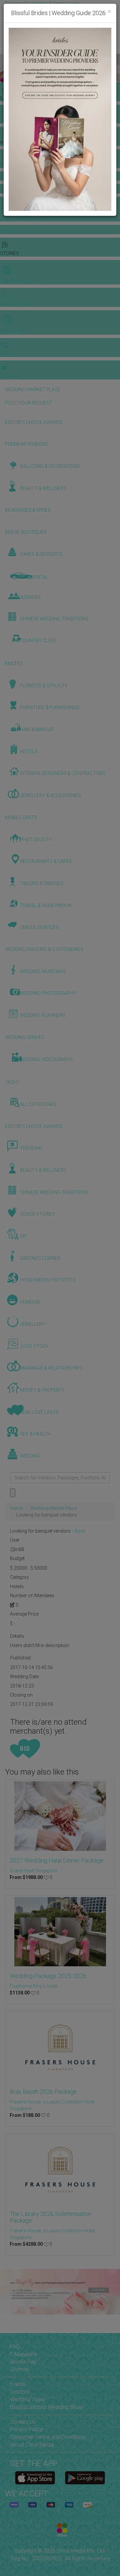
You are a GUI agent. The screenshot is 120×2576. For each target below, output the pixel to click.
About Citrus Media (32, 2445)
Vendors (20, 2392)
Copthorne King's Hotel (34, 1986)
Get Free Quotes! (24, 10)
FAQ (15, 2347)
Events (18, 2384)
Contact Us (23, 2422)
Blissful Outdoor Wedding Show (46, 2407)
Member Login (20, 17)
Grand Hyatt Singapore (33, 1871)
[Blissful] (35, 2478)
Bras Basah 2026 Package (43, 2092)
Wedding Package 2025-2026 (48, 1976)
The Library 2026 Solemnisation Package (51, 2217)
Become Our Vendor (26, 3)
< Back (79, 1531)
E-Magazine (24, 2354)
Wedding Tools (27, 2399)
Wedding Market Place (53, 1508)
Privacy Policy (26, 2429)
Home (16, 1508)
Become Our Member (66, 10)
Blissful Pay (23, 2362)
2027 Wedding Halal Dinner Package (57, 1860)
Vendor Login (66, 3)
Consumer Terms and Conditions (48, 2437)
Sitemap (20, 2369)
